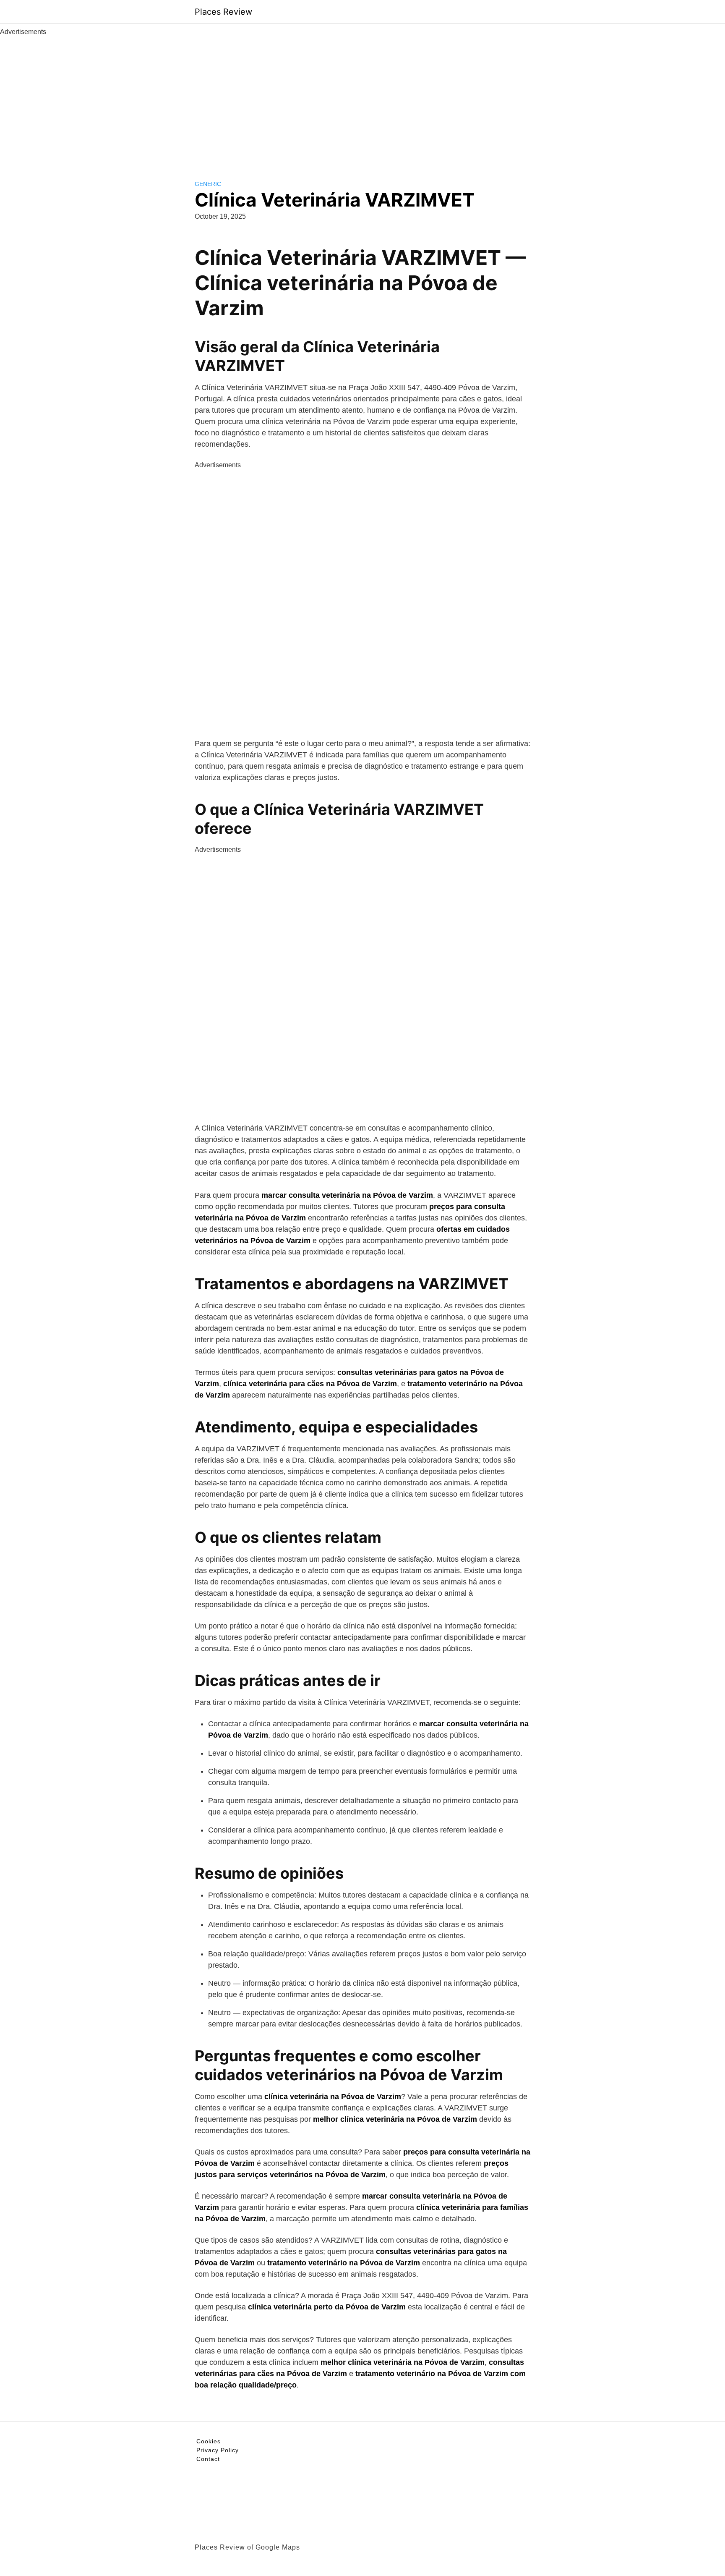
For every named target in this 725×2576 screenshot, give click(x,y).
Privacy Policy (218, 2450)
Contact (208, 2459)
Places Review (223, 12)
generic (208, 184)
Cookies (209, 2441)
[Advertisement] (362, 100)
